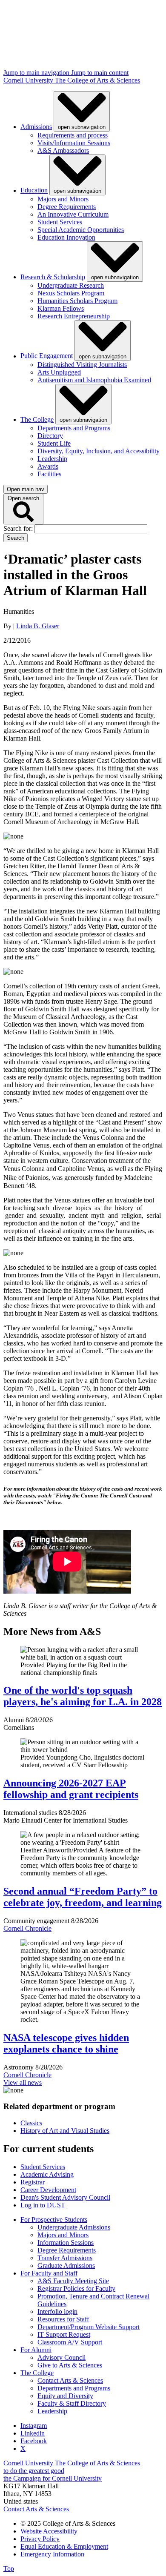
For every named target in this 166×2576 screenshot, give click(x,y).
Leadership (52, 459)
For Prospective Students (54, 2220)
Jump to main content (100, 73)
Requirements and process (73, 135)
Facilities (49, 474)
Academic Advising (47, 2174)
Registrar (33, 2182)
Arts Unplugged (59, 372)
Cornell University (29, 80)
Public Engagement (47, 356)
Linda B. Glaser (38, 626)
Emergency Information (52, 2554)
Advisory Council (62, 2357)
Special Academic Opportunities (81, 230)
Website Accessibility (49, 2531)
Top (9, 2569)
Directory (50, 436)
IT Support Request (64, 2334)
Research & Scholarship (53, 277)
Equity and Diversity (65, 2396)
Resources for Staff (63, 2319)
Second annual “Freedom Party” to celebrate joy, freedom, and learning (83, 1897)
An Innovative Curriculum (73, 214)
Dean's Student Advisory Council (65, 2197)
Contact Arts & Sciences (70, 2380)
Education (34, 190)
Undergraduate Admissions (74, 2227)
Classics (31, 2123)
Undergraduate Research (71, 285)
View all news (23, 2082)
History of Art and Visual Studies (65, 2131)
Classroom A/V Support (70, 2342)
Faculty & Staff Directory (72, 2403)
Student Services (60, 222)
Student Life (54, 443)
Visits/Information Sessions (74, 143)
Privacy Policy (40, 2539)
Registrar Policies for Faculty (76, 2288)
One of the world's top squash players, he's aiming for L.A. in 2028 (83, 1696)
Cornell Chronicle (27, 1928)
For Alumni (36, 2350)
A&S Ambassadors (63, 150)
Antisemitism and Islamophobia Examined (94, 380)
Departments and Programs (74, 428)
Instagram (34, 2426)
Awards (48, 466)
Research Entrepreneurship (74, 316)
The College (37, 419)
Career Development (48, 2190)
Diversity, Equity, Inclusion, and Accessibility (99, 451)
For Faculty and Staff (49, 2273)
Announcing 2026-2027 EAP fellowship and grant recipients (71, 1789)
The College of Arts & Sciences (97, 80)
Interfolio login (57, 2311)
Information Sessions (66, 2243)
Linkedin (33, 2433)
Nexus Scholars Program (71, 293)
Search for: (19, 528)
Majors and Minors (63, 199)
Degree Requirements (67, 207)
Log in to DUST (43, 2205)
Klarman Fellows (61, 308)
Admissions (36, 127)
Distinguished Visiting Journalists (82, 365)
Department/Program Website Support (89, 2327)
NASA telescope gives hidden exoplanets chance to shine (66, 2043)
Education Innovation (66, 237)
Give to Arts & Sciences (70, 2365)
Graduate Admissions (66, 2265)
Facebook (34, 2441)
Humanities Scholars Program (77, 301)
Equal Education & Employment (64, 2546)
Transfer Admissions (65, 2258)
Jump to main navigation (37, 73)
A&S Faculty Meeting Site (73, 2281)
